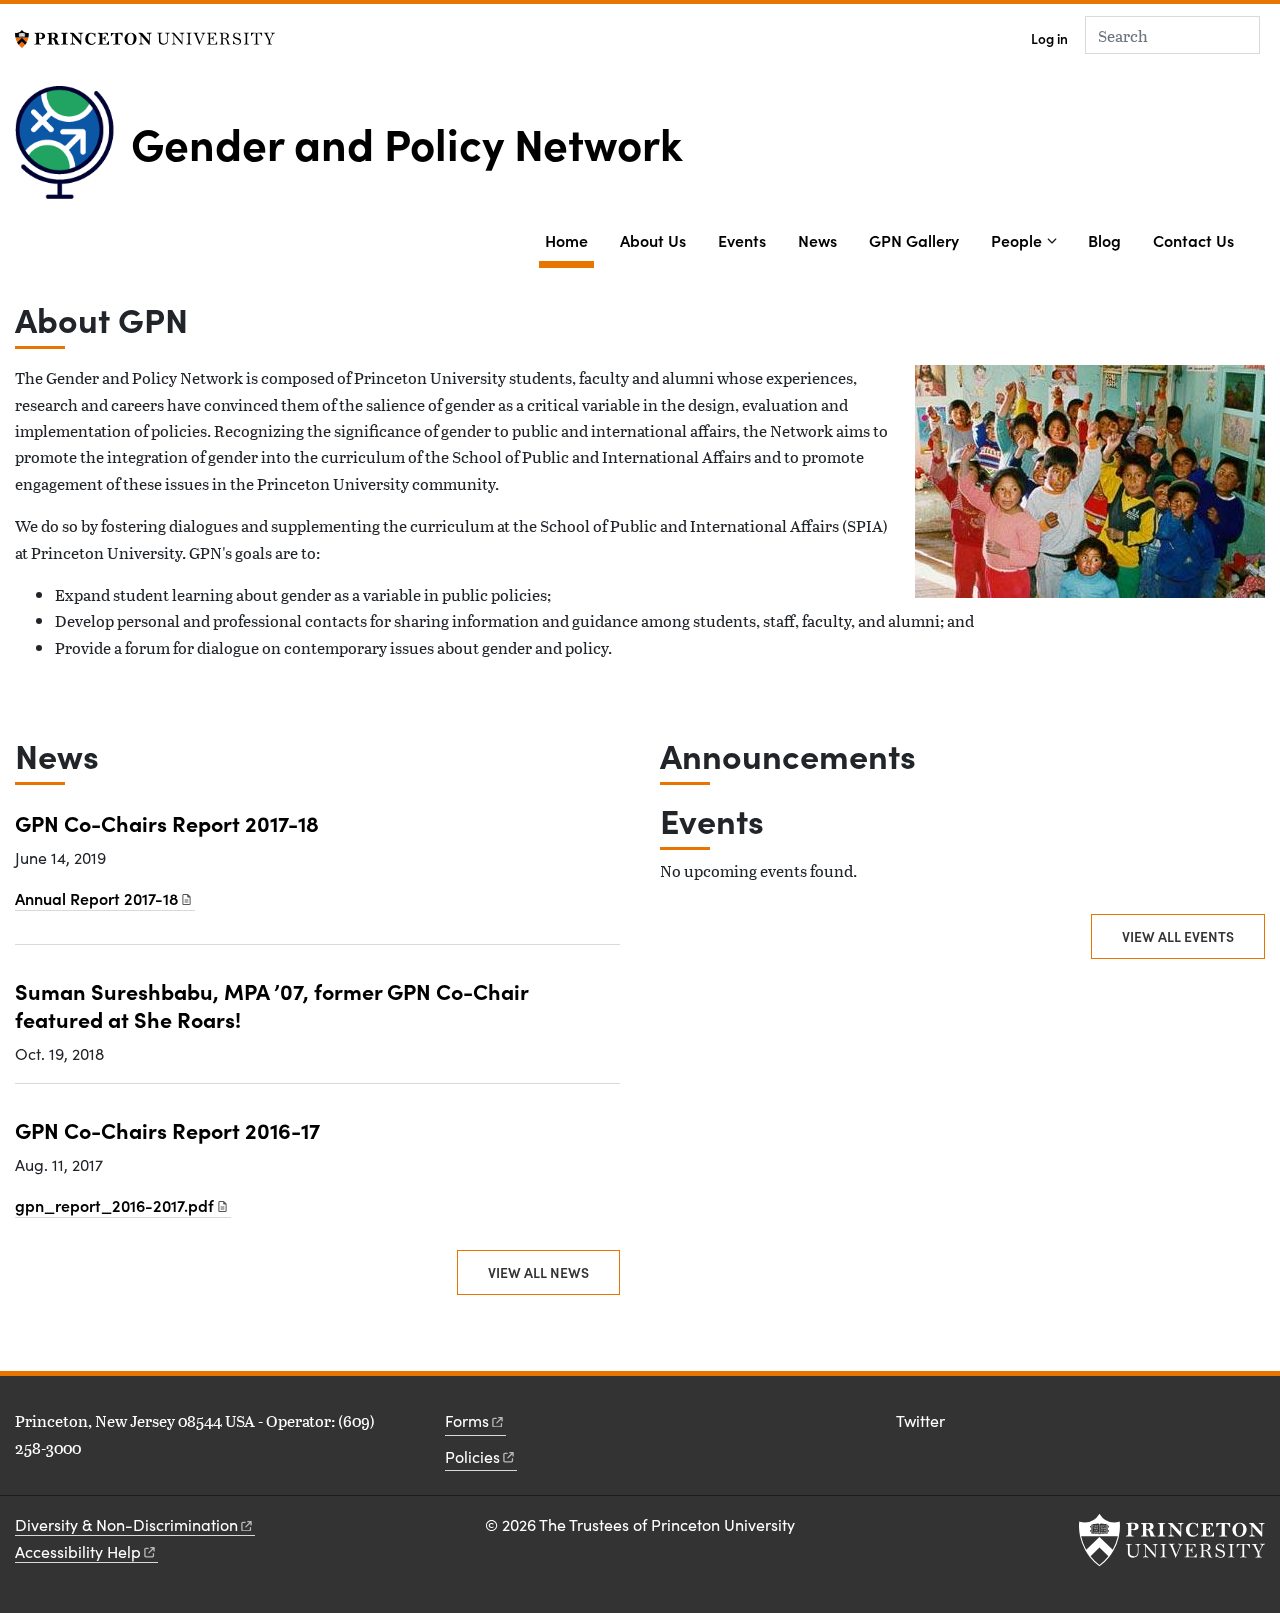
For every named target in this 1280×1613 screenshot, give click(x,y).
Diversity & (126, 1524)
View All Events (1178, 936)
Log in (1049, 38)
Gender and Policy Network (407, 142)
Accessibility (78, 1551)
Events (742, 240)
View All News (538, 1272)
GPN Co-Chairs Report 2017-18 (167, 822)
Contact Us (1193, 240)
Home (569, 239)
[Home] (73, 150)
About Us (653, 240)
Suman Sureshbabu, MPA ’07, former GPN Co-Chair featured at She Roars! (272, 1004)
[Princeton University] (145, 36)
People (1016, 240)
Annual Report (96, 898)
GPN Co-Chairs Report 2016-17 (167, 1129)
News (817, 240)
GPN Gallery (914, 240)
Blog (1104, 240)
